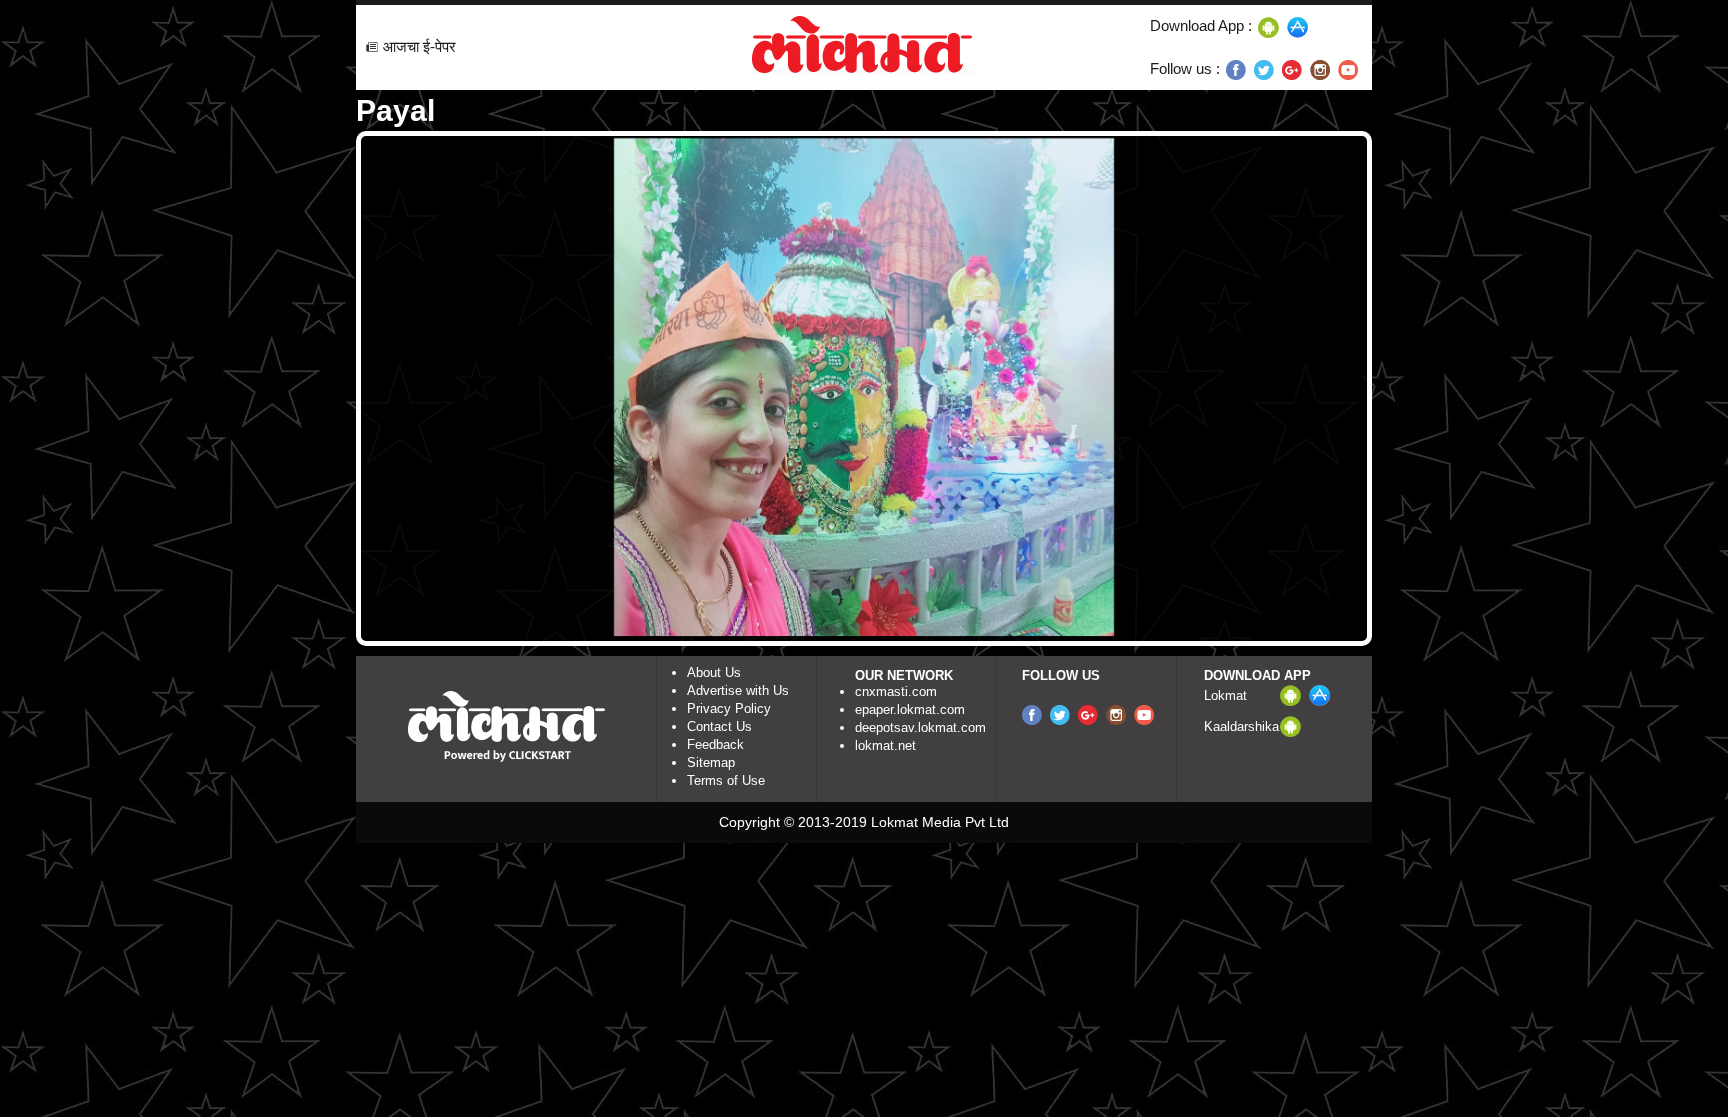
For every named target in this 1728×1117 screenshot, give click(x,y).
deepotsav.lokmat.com (920, 727)
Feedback (715, 744)
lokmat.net (885, 745)
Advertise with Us (738, 690)
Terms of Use (726, 780)
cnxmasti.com (896, 691)
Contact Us (719, 726)
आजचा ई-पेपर (419, 46)
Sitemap (711, 762)
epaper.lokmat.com (910, 709)
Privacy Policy (729, 708)
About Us (714, 672)
